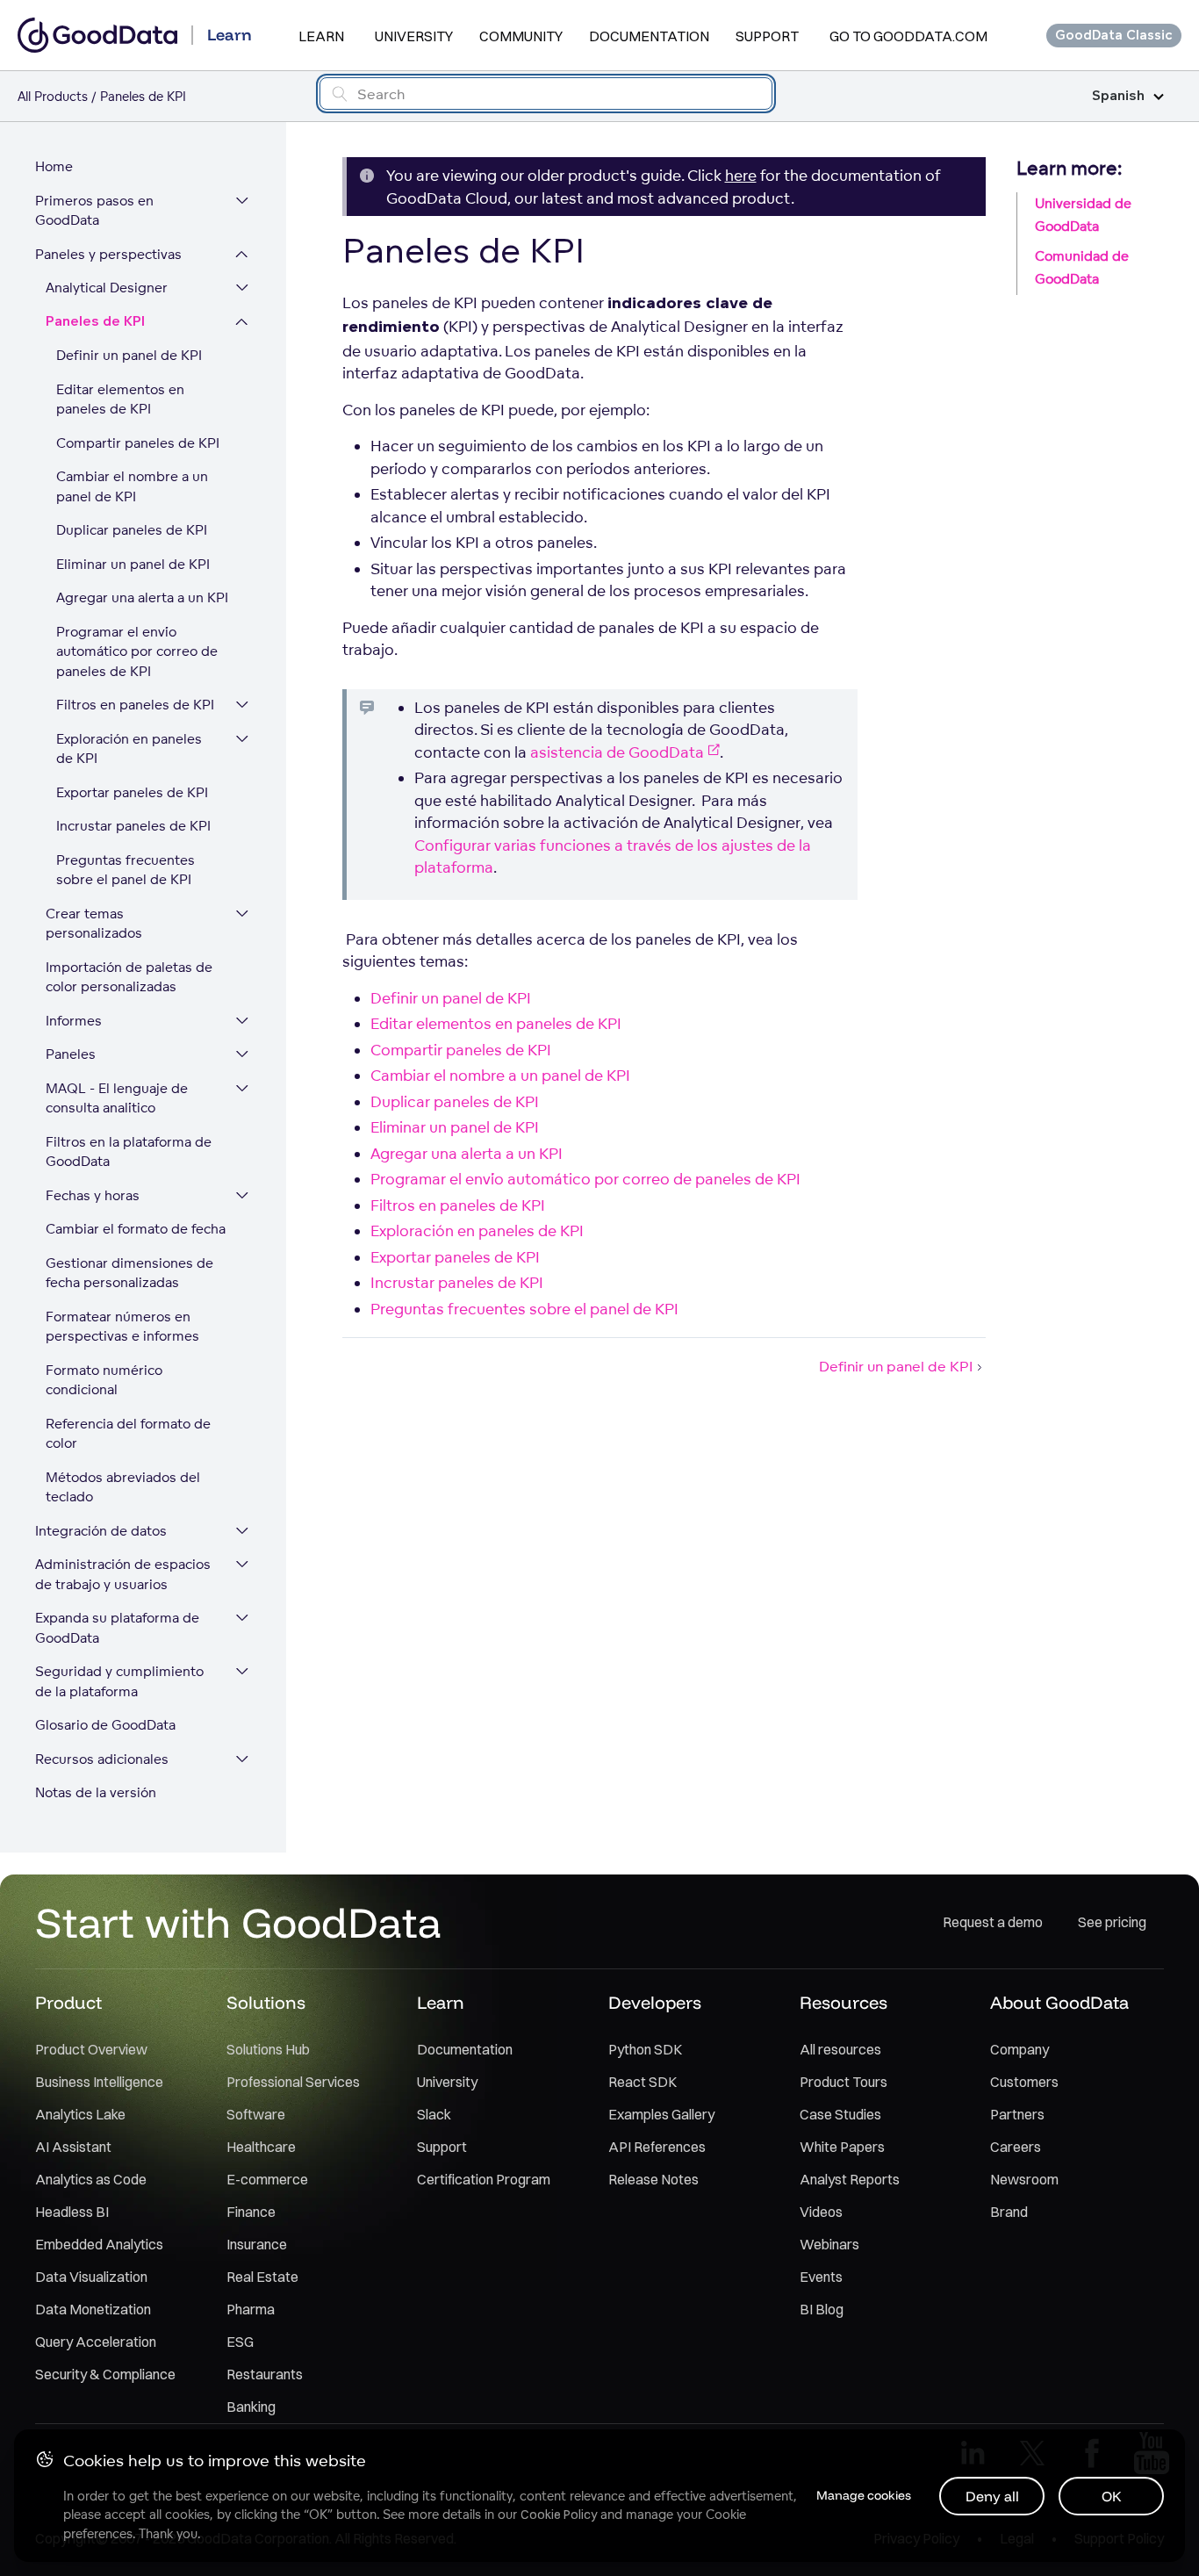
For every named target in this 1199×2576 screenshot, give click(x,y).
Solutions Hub (268, 2049)
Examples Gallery (661, 2114)
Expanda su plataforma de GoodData (117, 1628)
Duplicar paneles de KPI (132, 530)
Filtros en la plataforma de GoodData (129, 1152)
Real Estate (262, 2277)
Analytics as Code (91, 2179)
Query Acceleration (96, 2342)
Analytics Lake (80, 2114)
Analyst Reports (850, 2179)
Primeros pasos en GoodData (94, 211)
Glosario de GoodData (105, 1725)
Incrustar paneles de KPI (133, 826)
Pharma (251, 2309)
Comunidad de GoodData (1082, 267)
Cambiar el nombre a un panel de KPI (132, 486)
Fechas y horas (93, 1195)
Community (521, 36)
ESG (240, 2342)
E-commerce (267, 2179)
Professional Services (293, 2082)
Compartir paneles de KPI (138, 443)
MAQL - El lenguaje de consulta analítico (117, 1098)
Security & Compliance (105, 2374)
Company (1020, 2049)
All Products (53, 96)
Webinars (829, 2244)
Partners (1017, 2114)
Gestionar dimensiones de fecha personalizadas (129, 1273)
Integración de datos (101, 1531)
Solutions (266, 2002)
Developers (655, 2002)
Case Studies (840, 2114)
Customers (1024, 2082)
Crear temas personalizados (94, 924)
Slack (434, 2114)
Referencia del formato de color (128, 1434)
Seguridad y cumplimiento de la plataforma (119, 1681)
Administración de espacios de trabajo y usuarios (123, 1574)
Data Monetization (93, 2309)
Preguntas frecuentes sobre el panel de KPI (126, 870)
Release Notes (653, 2179)
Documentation (649, 36)
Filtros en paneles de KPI (135, 705)
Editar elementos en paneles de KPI (120, 399)
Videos (821, 2212)
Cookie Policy (559, 2515)
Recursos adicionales (102, 1759)
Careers (1016, 2147)
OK (1112, 2496)
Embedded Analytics (99, 2244)
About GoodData (1059, 2002)
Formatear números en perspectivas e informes (122, 1327)
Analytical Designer (107, 288)
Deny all (992, 2496)
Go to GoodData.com (908, 36)
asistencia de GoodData (617, 752)
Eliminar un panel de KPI (133, 564)
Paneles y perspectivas (108, 254)
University (414, 36)
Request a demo (993, 1922)
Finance (251, 2212)
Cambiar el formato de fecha (136, 1229)
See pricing (1112, 1922)
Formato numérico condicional (104, 1380)
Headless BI (72, 2212)
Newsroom (1024, 2179)
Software (256, 2114)
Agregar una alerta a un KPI (142, 597)
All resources (840, 2049)
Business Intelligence (99, 2082)
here (741, 175)
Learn (321, 36)
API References (657, 2147)
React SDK (643, 2082)
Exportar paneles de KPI (132, 792)
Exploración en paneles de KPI (129, 749)
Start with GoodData (238, 1922)
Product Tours (844, 2082)
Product (68, 2002)
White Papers (842, 2147)
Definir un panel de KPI (129, 355)
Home (54, 166)
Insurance (257, 2244)
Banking (251, 2407)
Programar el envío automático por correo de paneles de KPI (137, 651)
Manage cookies (864, 2495)
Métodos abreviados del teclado (123, 1487)
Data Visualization (91, 2277)
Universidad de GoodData (1083, 215)
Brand (1009, 2212)
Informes (74, 1021)
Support (767, 36)
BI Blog (822, 2309)
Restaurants (265, 2374)
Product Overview (91, 2049)
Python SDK (645, 2049)
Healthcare (261, 2147)
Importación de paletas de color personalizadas (129, 977)
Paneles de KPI (95, 322)
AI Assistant (73, 2147)
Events (821, 2277)
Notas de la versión (96, 1792)
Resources (844, 2002)
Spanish (1118, 96)
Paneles (71, 1054)
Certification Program (484, 2179)
